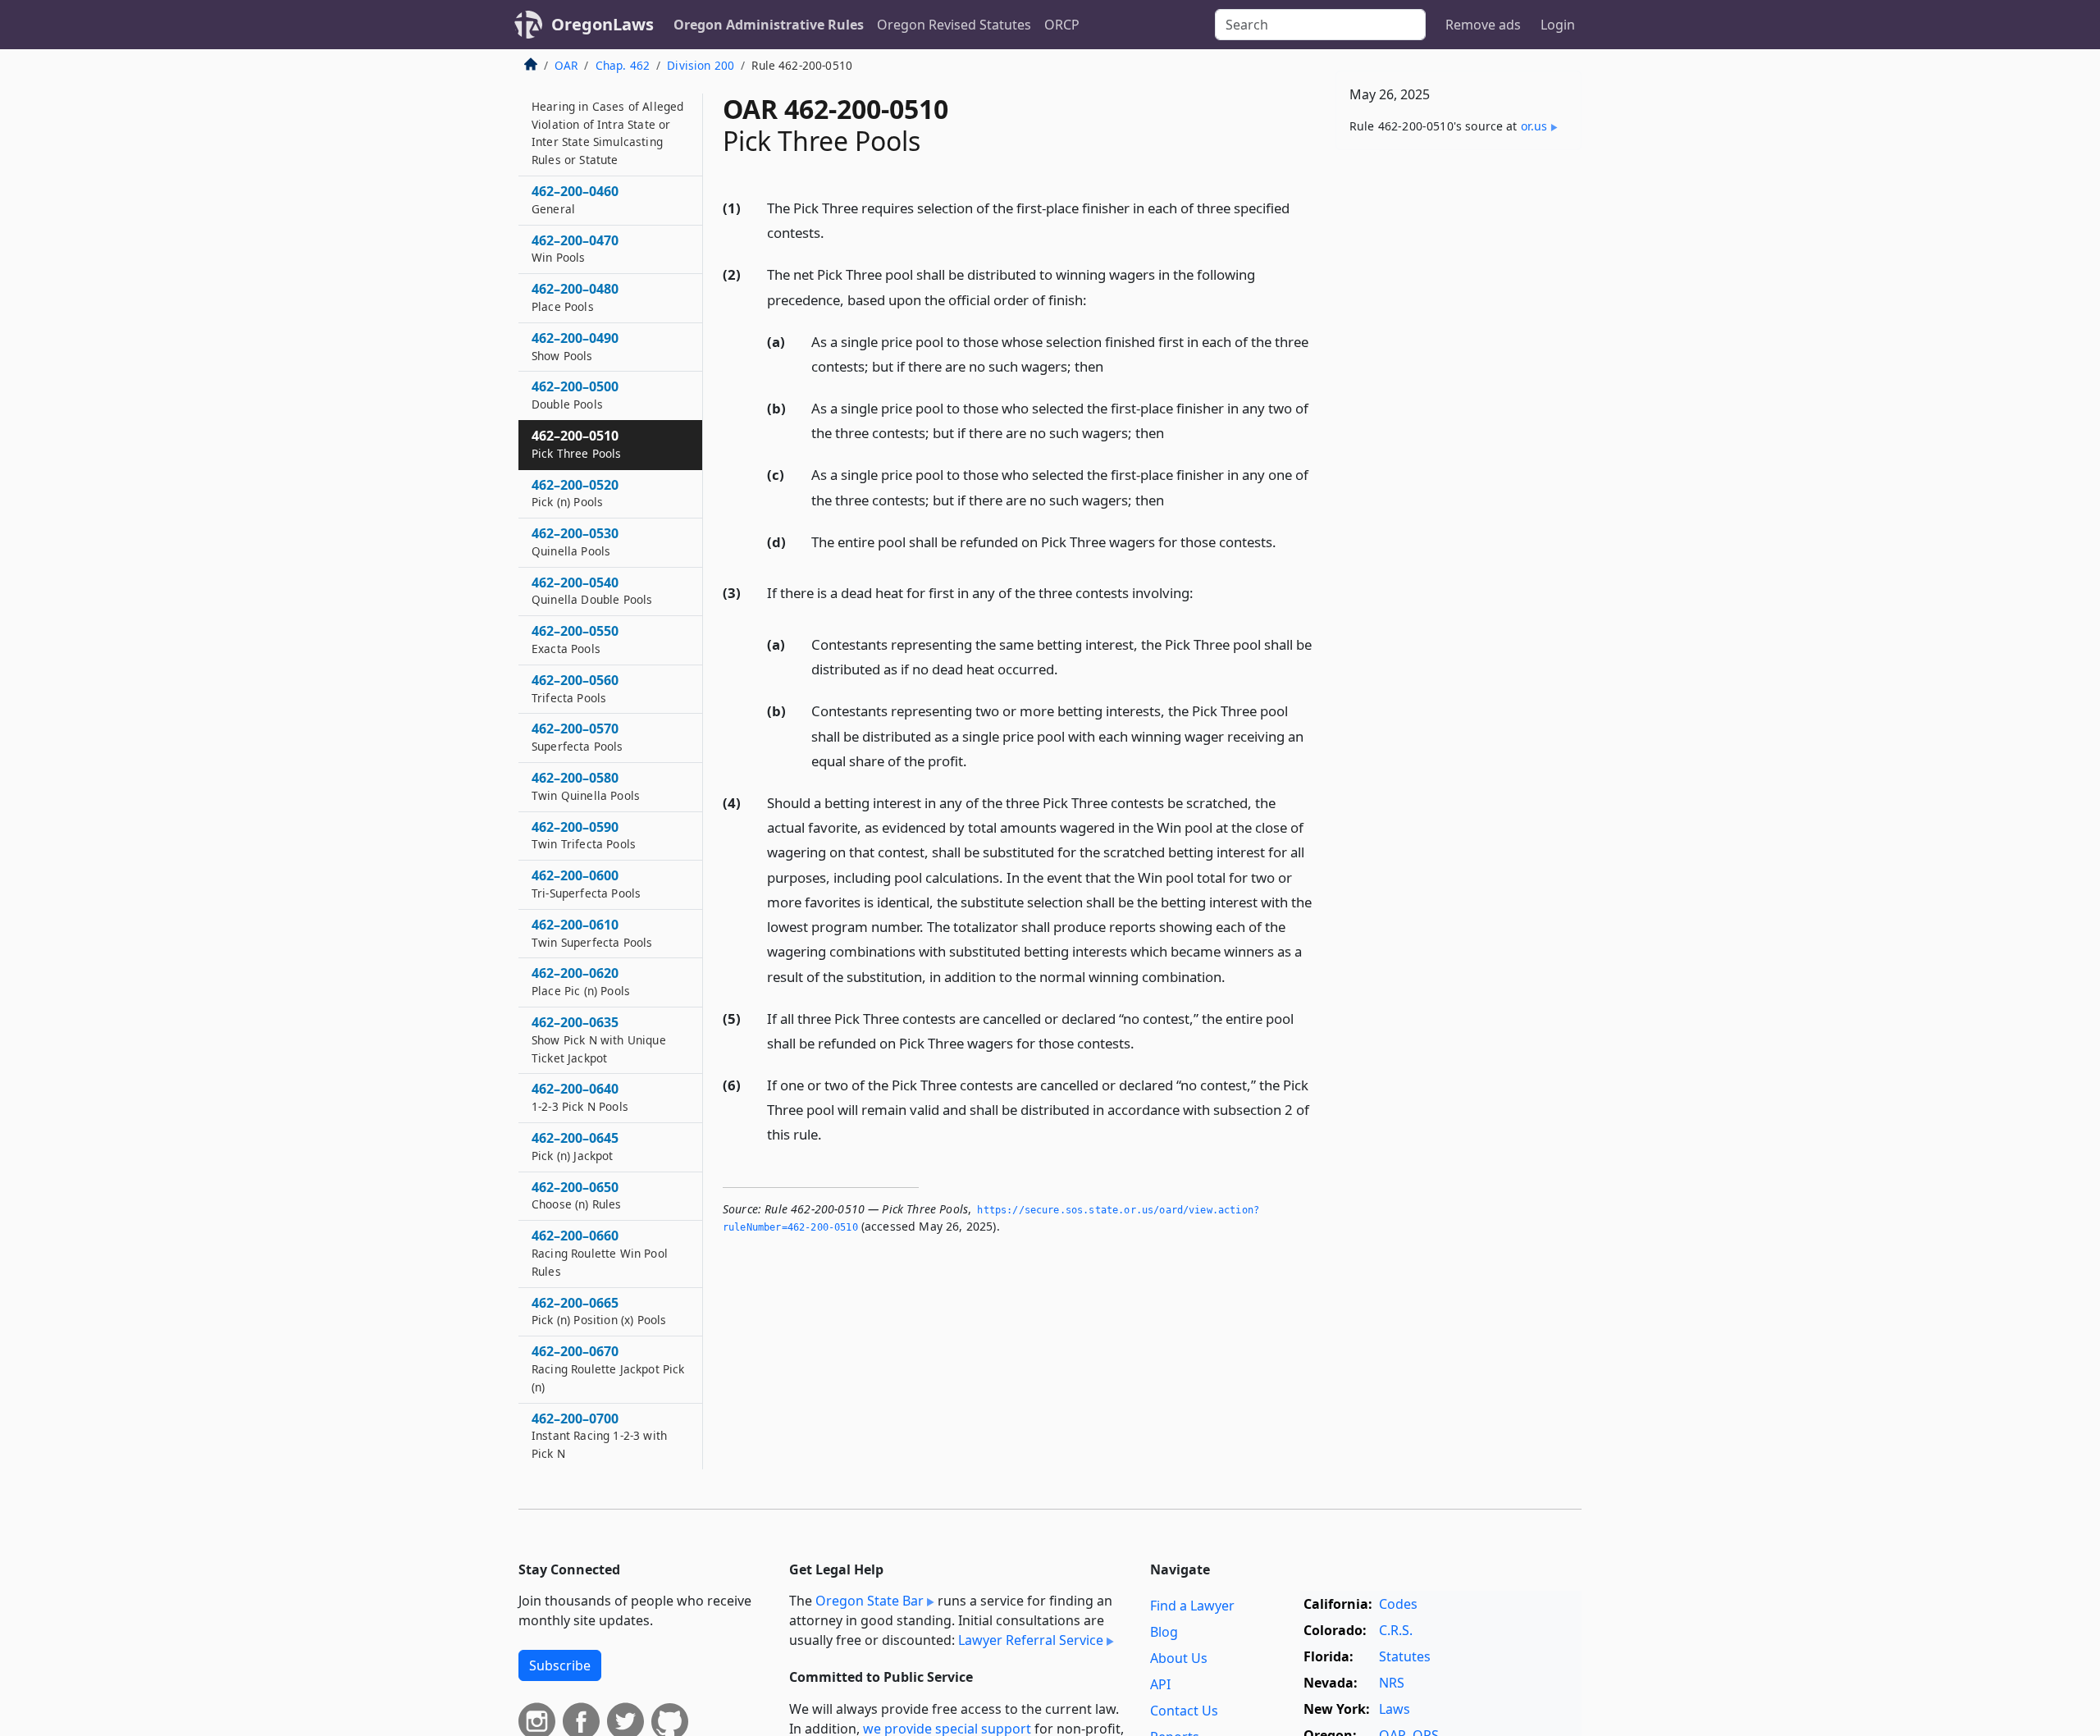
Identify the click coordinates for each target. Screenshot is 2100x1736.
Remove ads (1483, 25)
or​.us (1534, 126)
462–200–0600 (586, 884)
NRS (1392, 1683)
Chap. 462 (623, 65)
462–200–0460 (575, 200)
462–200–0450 (607, 124)
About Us (1179, 1658)
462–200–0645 (575, 1147)
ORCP (1062, 25)
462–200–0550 (575, 640)
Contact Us (1184, 1711)
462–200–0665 (599, 1311)
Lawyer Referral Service (1031, 1640)
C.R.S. (1396, 1630)
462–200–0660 (600, 1254)
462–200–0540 (592, 591)
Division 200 (701, 65)
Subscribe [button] (560, 1665)
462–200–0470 (575, 249)
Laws (1395, 1709)
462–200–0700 (599, 1436)
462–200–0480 (575, 298)
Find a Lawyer (1192, 1606)
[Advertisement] (1459, 419)
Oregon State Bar (870, 1601)
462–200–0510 (577, 445)
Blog (1164, 1632)
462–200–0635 (599, 1040)
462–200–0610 (592, 934)
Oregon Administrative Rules (769, 25)
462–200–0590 (584, 835)
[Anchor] (833, 232)
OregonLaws (603, 24)
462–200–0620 (581, 982)
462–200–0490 (575, 346)
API (1160, 1684)
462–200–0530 (575, 542)
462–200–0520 (575, 493)
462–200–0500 (575, 395)
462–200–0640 (580, 1098)
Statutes (1405, 1656)
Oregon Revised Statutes (954, 25)
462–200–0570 (577, 738)
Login (1558, 25)
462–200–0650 (577, 1195)
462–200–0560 (575, 689)
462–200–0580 (586, 787)
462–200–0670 (608, 1369)
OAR (566, 65)
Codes (1398, 1604)
